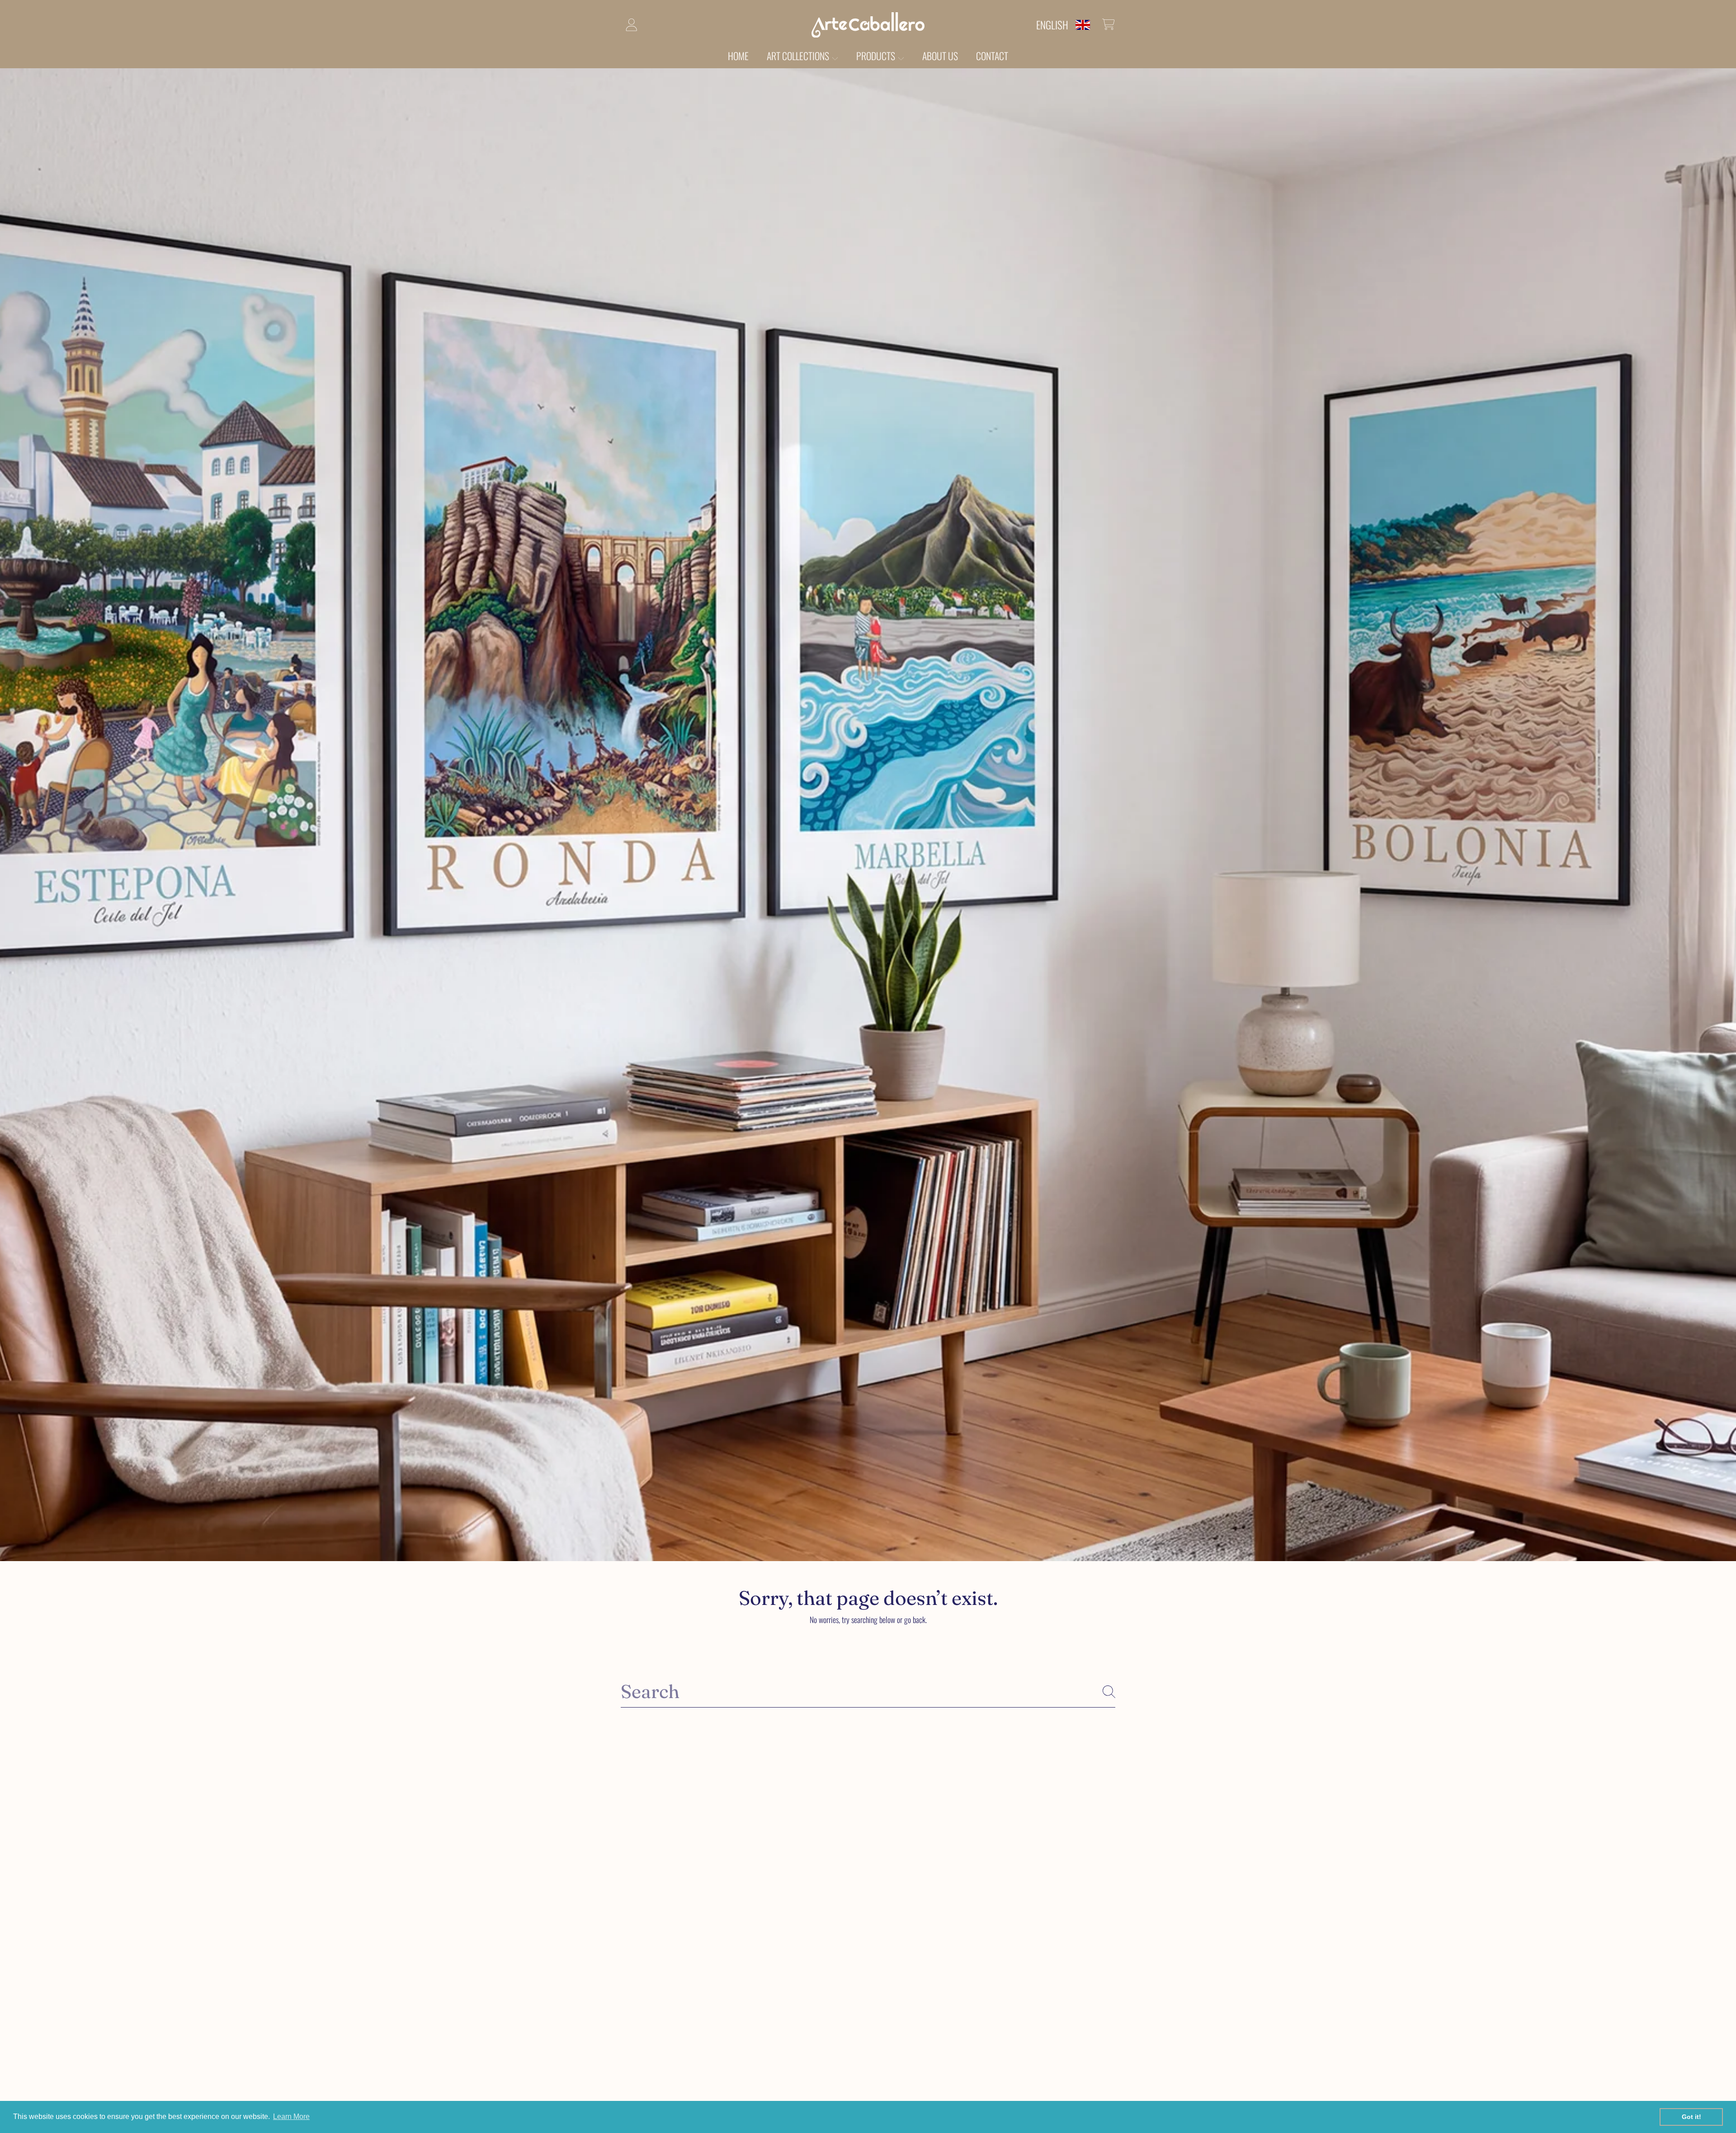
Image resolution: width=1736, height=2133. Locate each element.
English (1052, 25)
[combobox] (868, 1691)
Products (877, 56)
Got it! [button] (1691, 2117)
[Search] (1109, 1692)
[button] (1109, 24)
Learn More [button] (291, 2116)
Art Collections (799, 56)
